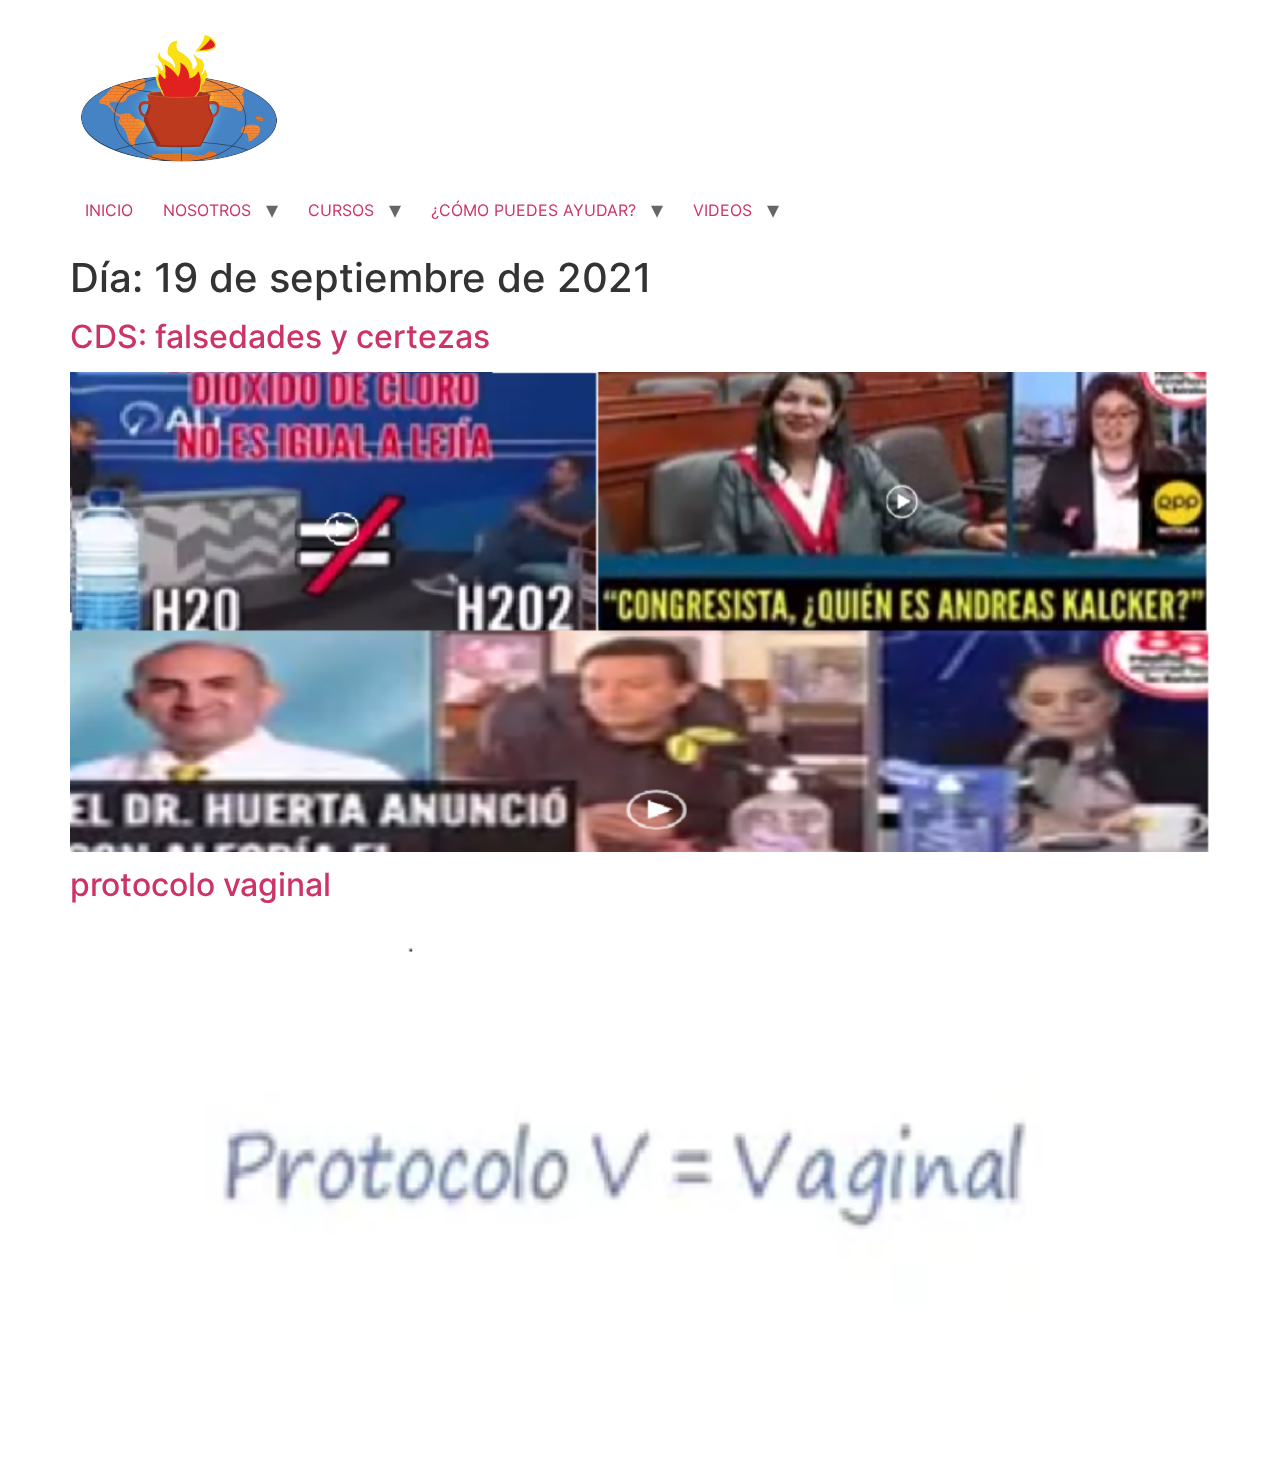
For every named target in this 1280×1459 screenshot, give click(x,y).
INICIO (109, 210)
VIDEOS (722, 210)
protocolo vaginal (200, 884)
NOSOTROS (207, 210)
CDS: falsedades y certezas (280, 336)
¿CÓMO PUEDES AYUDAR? (533, 210)
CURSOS (341, 210)
